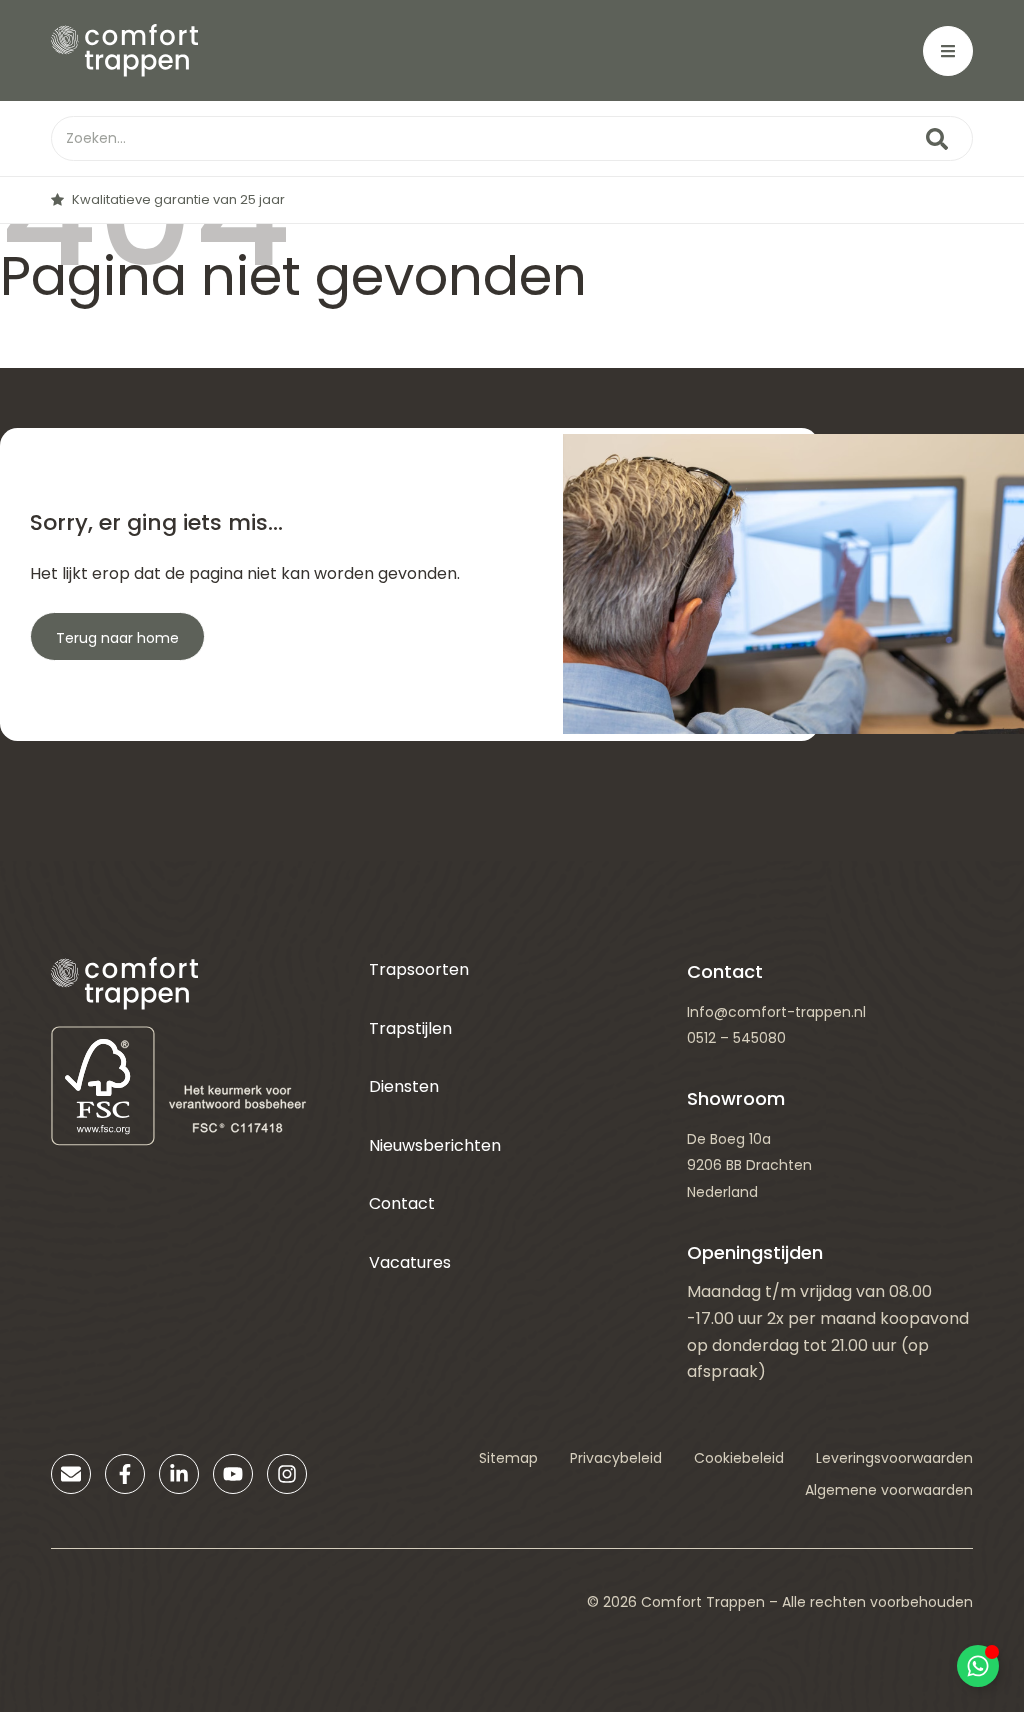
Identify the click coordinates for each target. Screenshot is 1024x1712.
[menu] (948, 51)
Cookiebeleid (739, 1458)
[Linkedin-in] (179, 1474)
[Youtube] (233, 1474)
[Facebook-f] (125, 1474)
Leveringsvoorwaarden (894, 1458)
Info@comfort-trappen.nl (776, 1012)
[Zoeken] (937, 138)
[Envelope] (71, 1474)
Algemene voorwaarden (889, 1490)
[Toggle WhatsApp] (978, 1666)
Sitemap (508, 1458)
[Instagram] (287, 1474)
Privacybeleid (616, 1458)
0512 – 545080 (736, 1038)
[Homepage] (124, 50)
